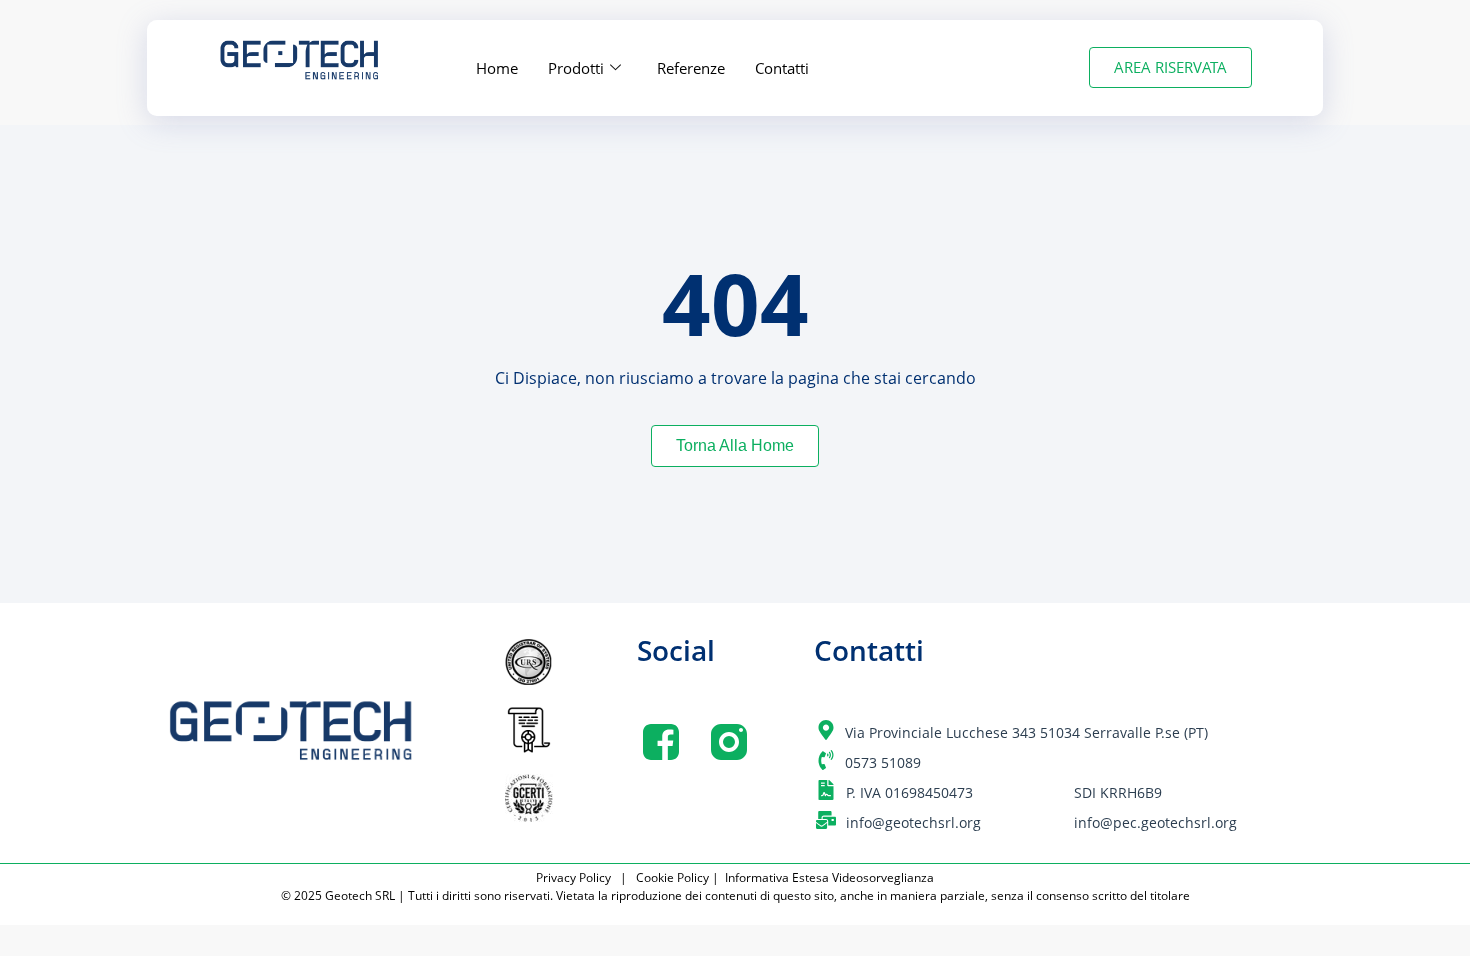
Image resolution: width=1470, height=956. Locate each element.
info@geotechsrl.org (913, 822)
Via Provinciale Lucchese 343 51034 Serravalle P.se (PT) (1026, 732)
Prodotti (576, 68)
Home (497, 68)
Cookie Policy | (679, 877)
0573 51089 (883, 762)
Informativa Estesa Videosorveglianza (829, 877)
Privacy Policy (576, 877)
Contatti (782, 68)
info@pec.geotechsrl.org (1155, 822)
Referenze (691, 68)
